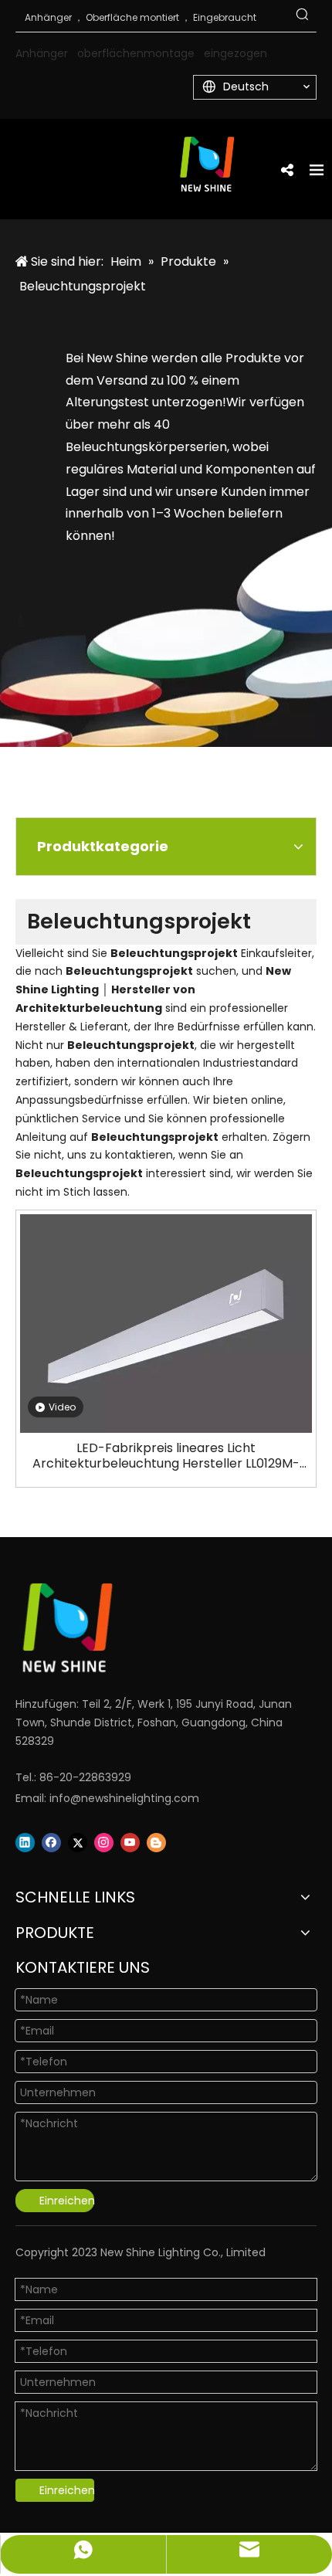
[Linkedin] (25, 1843)
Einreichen (67, 2201)
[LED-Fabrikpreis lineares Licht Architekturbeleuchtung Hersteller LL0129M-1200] (166, 1323)
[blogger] (156, 1843)
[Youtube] (130, 1843)
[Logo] (147, 1628)
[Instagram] (104, 1843)
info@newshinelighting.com (124, 1798)
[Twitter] (78, 1843)
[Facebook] (51, 1843)
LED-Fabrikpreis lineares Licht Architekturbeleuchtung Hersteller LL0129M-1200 (166, 1456)
